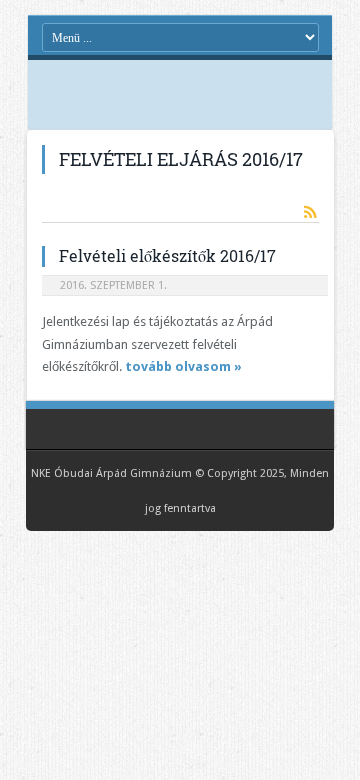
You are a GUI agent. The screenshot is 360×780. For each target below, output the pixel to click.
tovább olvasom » (183, 366)
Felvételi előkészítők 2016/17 (167, 255)
